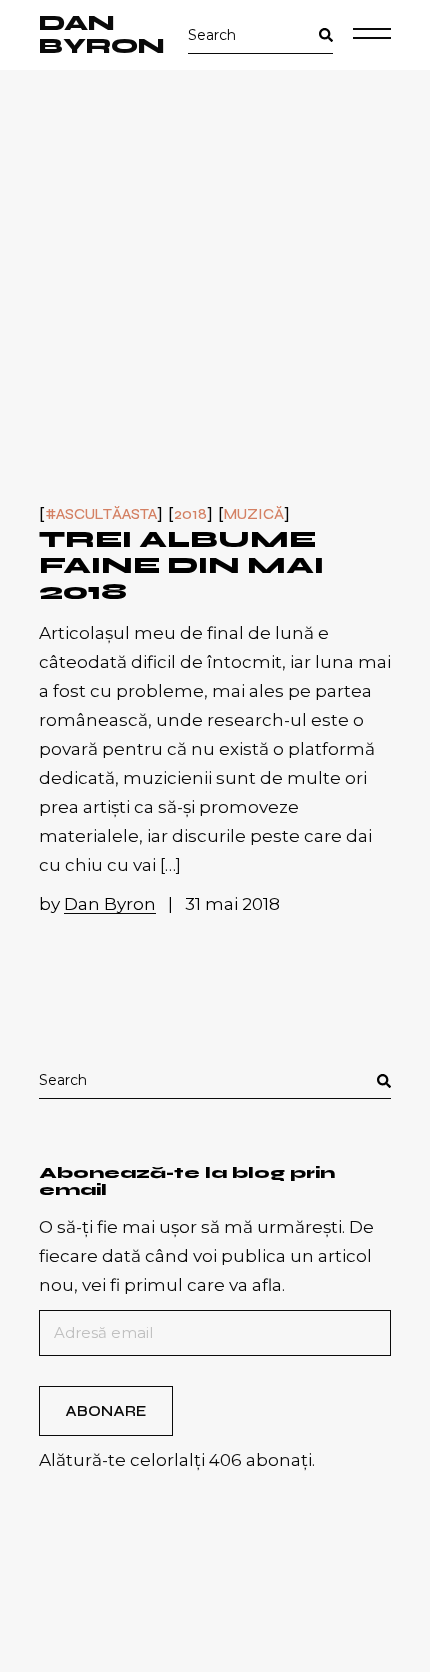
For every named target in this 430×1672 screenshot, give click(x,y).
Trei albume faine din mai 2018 (181, 565)
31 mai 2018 (232, 904)
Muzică (254, 514)
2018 (190, 514)
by (97, 904)
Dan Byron (102, 35)
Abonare (105, 1411)
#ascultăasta (101, 514)
